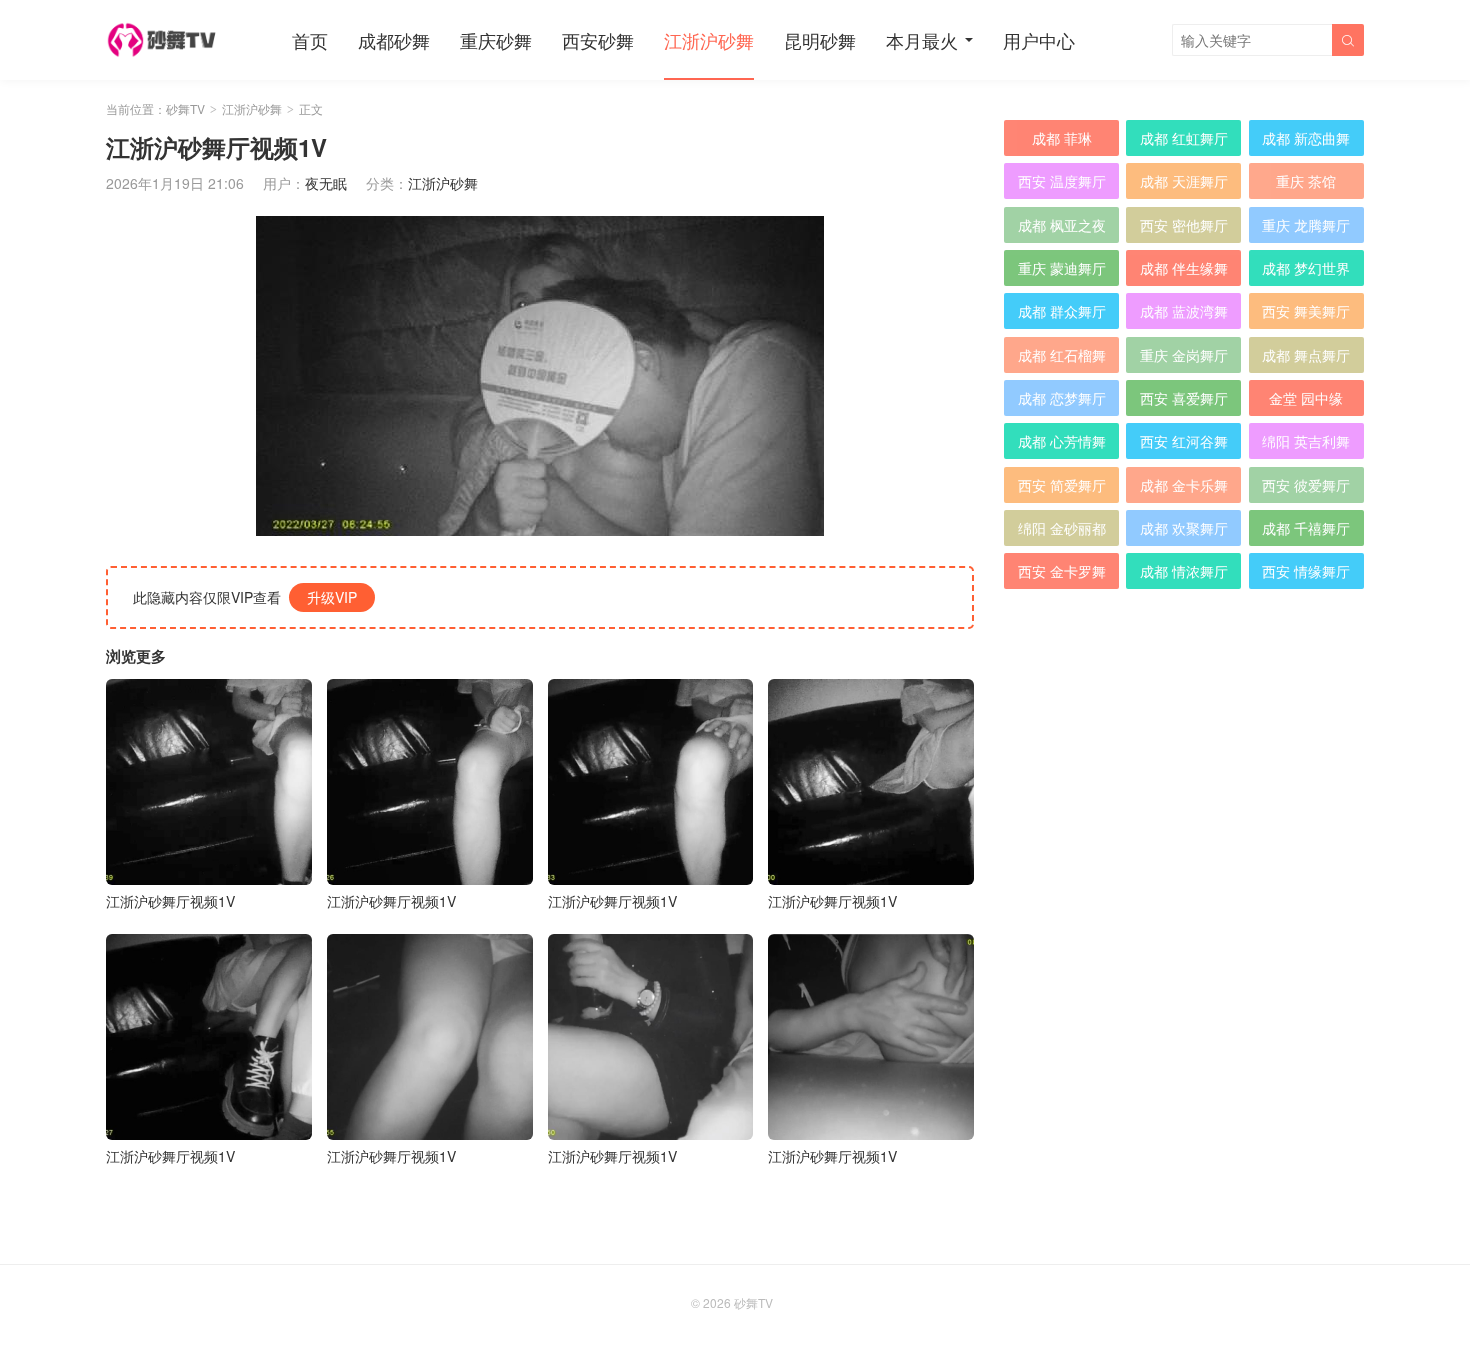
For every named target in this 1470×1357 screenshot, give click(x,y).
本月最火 (922, 40)
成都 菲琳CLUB (1062, 142)
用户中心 (1039, 40)
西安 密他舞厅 (1184, 225)
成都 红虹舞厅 (1184, 138)
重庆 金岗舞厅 (1184, 355)
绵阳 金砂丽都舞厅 (1062, 532)
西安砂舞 (598, 40)
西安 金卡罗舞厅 (1062, 575)
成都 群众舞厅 (1062, 311)
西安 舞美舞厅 (1306, 311)
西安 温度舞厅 (1062, 181)
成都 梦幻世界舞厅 (1306, 272)
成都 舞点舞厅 (1306, 355)
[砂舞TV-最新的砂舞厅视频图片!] (164, 40)
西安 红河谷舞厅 (1184, 445)
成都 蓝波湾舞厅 (1184, 315)
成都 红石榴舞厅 (1062, 359)
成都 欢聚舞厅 (1184, 528)
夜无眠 (326, 183)
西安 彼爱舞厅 (1306, 485)
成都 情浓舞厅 (1184, 571)
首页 (310, 40)
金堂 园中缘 (1306, 398)
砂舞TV (185, 108)
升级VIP (332, 597)
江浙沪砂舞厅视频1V (170, 901)
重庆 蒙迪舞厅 (1062, 268)
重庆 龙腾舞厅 (1306, 225)
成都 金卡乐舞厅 (1184, 489)
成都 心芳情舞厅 (1062, 445)
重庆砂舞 (496, 40)
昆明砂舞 (820, 40)
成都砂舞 (394, 40)
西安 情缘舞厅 (1306, 571)
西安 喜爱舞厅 (1184, 398)
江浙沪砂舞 (709, 40)
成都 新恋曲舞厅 (1306, 142)
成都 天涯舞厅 (1184, 181)
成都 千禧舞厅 (1306, 528)
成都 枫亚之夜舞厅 (1062, 229)
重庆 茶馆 (1306, 181)
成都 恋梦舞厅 (1062, 398)
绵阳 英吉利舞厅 (1306, 445)
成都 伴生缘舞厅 (1184, 272)
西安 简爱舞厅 (1062, 485)
